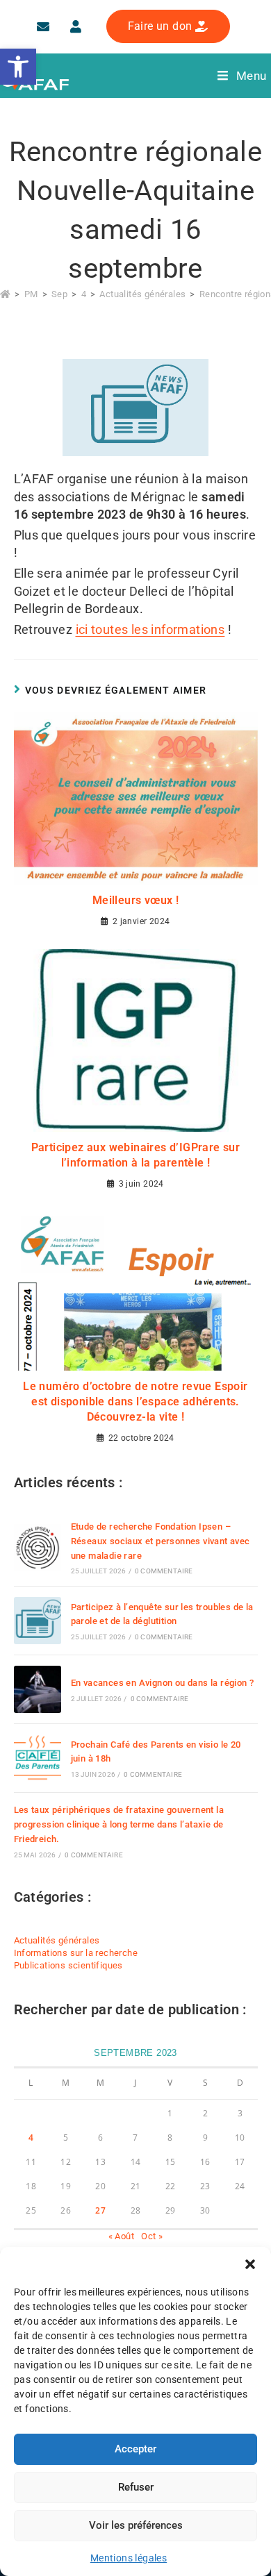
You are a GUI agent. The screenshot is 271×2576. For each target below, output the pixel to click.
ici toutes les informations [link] (150, 629)
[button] (250, 2264)
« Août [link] (121, 2236)
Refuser (136, 2487)
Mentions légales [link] (129, 2558)
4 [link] (31, 2138)
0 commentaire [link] (164, 1571)
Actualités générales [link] (57, 1940)
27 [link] (100, 2210)
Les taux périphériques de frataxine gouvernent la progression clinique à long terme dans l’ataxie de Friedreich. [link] (119, 1824)
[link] (18, 67)
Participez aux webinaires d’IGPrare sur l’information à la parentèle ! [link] (136, 1155)
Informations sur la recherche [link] (76, 1953)
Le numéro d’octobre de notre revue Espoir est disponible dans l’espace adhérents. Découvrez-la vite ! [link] (135, 1402)
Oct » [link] (152, 2236)
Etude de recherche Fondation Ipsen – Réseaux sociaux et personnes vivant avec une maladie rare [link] (161, 1541)
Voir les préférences (136, 2525)
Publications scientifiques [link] (68, 1965)
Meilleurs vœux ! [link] (135, 900)
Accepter (135, 2449)
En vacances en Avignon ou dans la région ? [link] (163, 1683)
